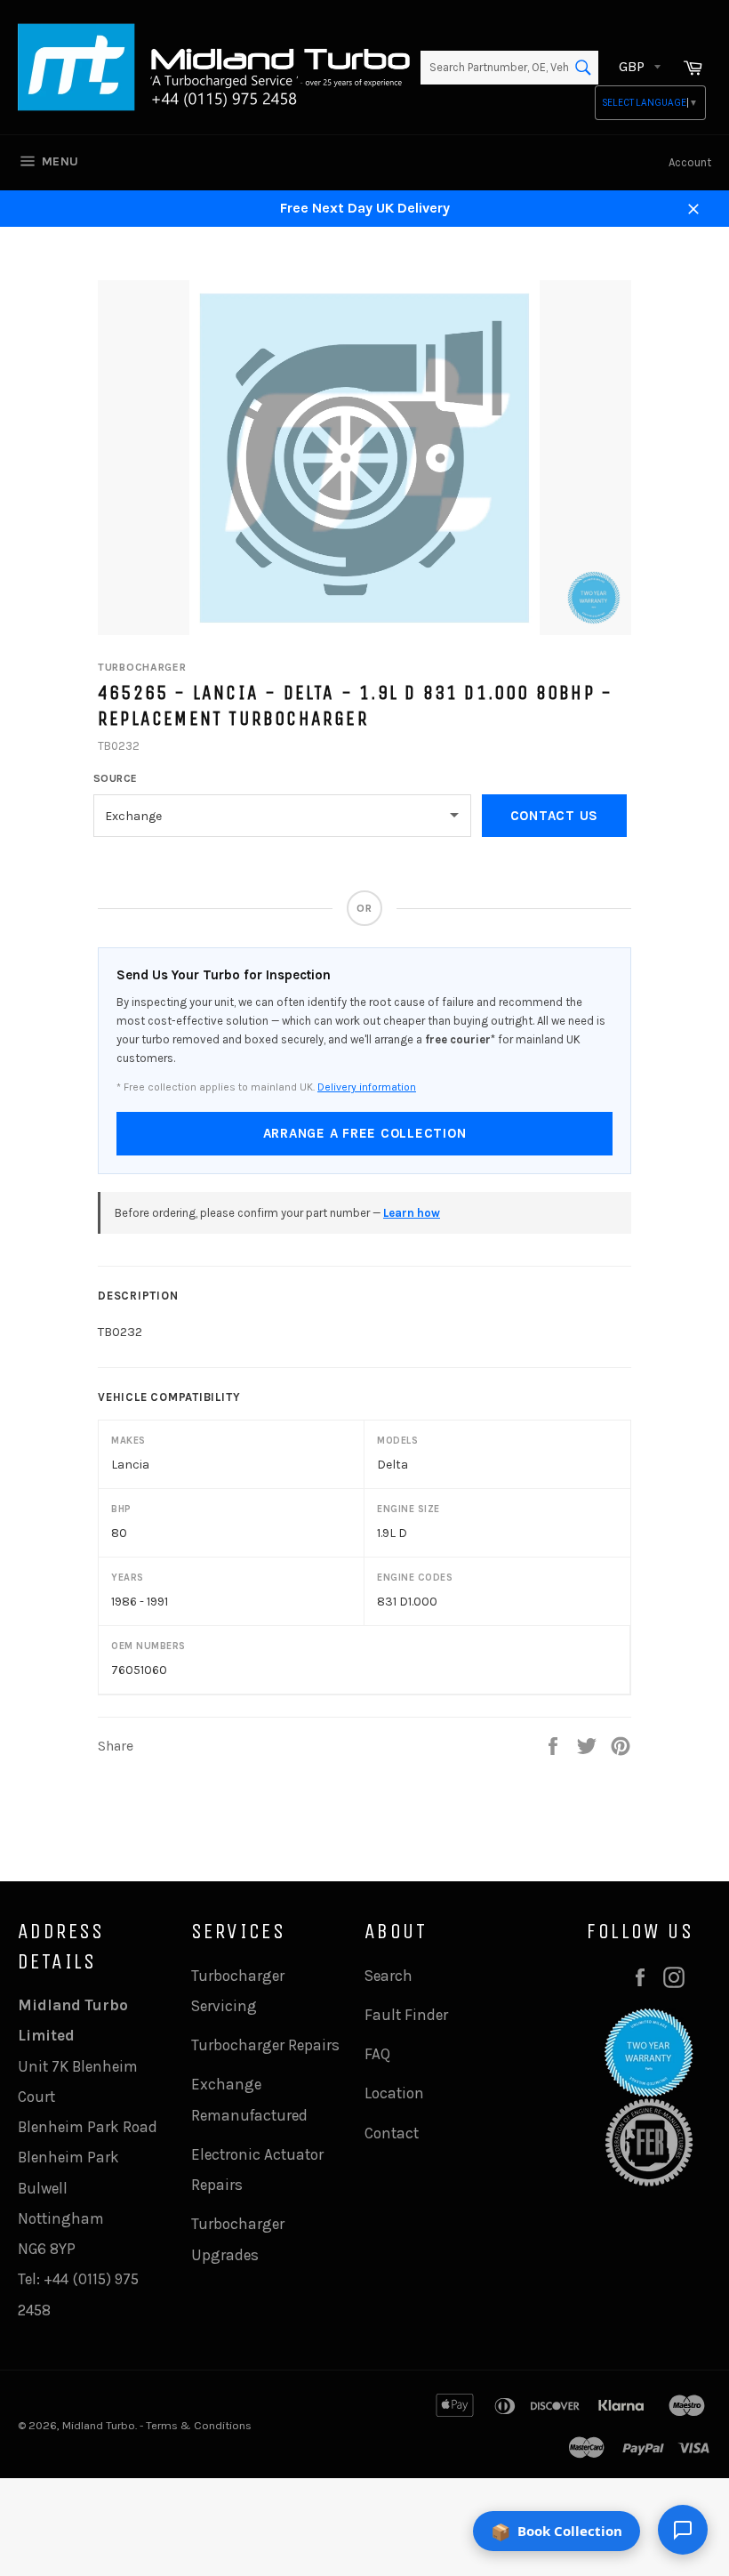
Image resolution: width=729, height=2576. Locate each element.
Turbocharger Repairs (265, 2045)
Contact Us (555, 816)
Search (389, 1976)
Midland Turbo (99, 2425)
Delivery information (367, 1087)
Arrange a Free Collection (365, 1133)
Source (116, 778)
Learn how (412, 1213)
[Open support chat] (683, 2530)
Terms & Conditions (199, 2425)
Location (394, 2093)
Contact (392, 2133)
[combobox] (509, 68)
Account (690, 162)
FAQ (377, 2054)
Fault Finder (406, 2015)
